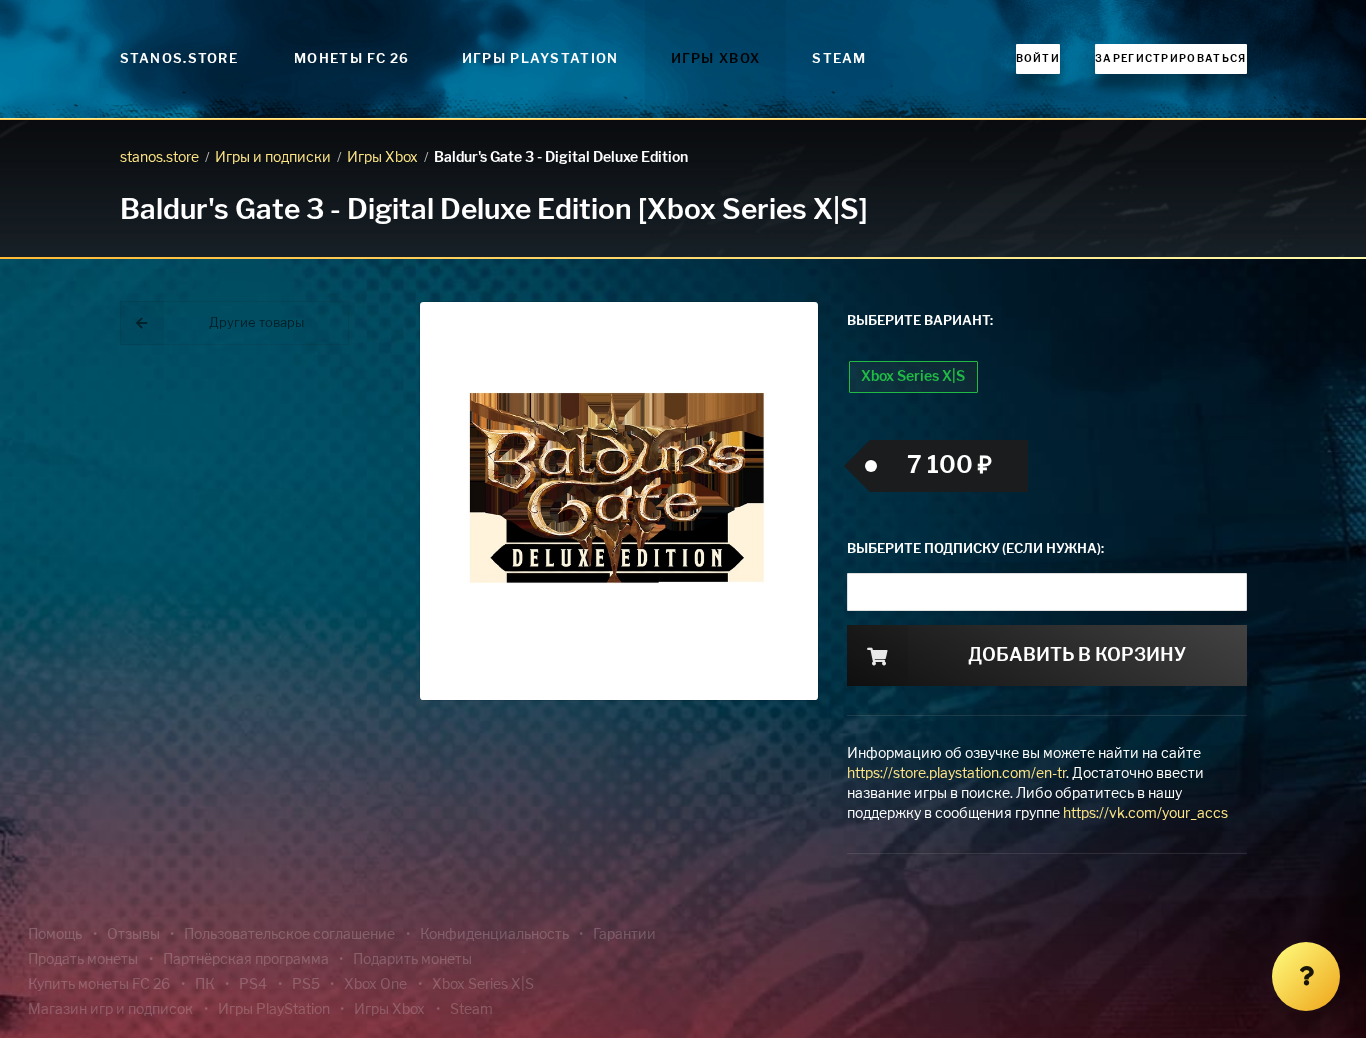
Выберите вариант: (920, 321)
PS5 (306, 985)
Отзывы (133, 935)
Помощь (55, 935)
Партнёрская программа (246, 960)
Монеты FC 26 (352, 59)
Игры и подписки (273, 158)
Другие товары (256, 323)
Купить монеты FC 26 (99, 985)
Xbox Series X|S (913, 377)
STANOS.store (179, 59)
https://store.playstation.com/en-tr (956, 774)
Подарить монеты (412, 960)
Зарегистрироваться (1170, 59)
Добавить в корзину (1077, 656)
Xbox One (375, 985)
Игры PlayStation (540, 59)
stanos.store (159, 158)
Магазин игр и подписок (110, 1010)
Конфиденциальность (494, 935)
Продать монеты (83, 960)
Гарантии (624, 935)
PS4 (253, 985)
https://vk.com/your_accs (1145, 814)
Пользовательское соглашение (289, 935)
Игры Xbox (716, 59)
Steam (839, 59)
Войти (1038, 59)
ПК (205, 985)
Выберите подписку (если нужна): (975, 549)
